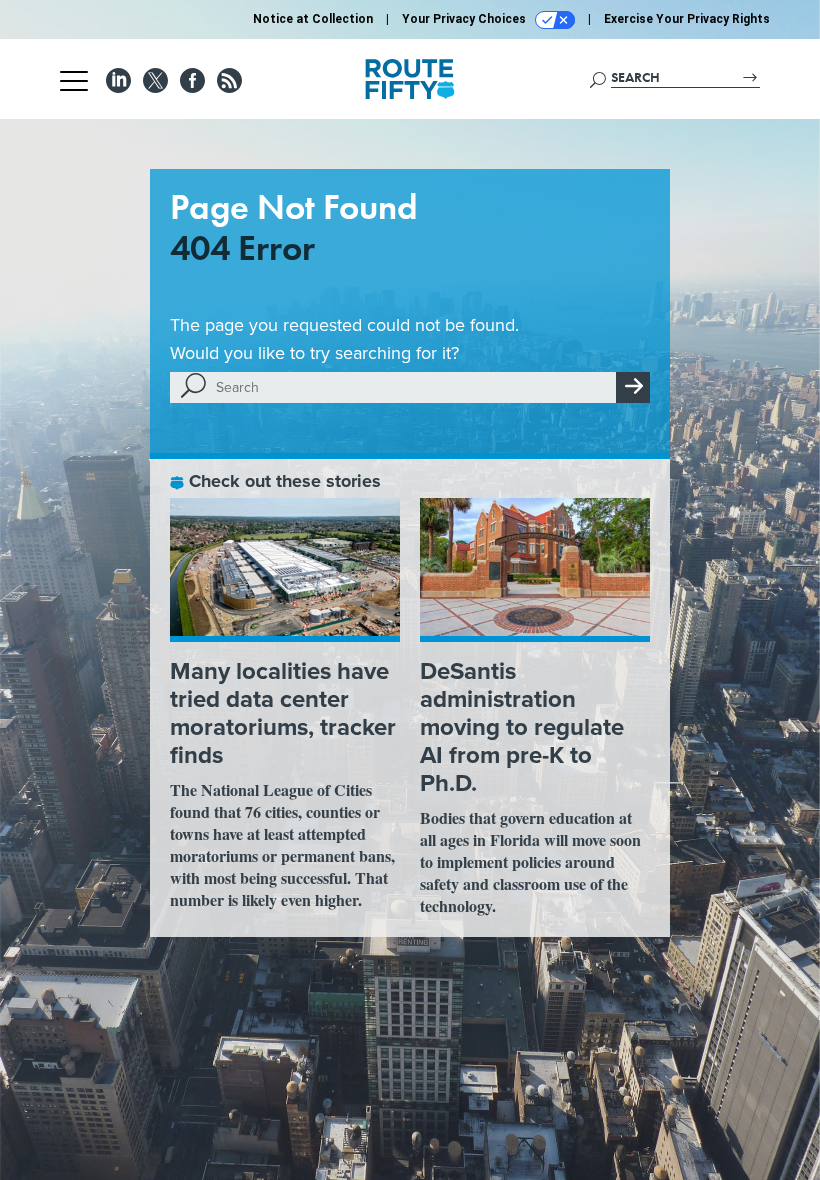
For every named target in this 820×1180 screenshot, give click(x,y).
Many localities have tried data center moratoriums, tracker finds (283, 713)
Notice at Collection (313, 19)
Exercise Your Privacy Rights (687, 19)
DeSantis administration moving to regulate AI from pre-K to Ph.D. (522, 727)
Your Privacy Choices (465, 19)
